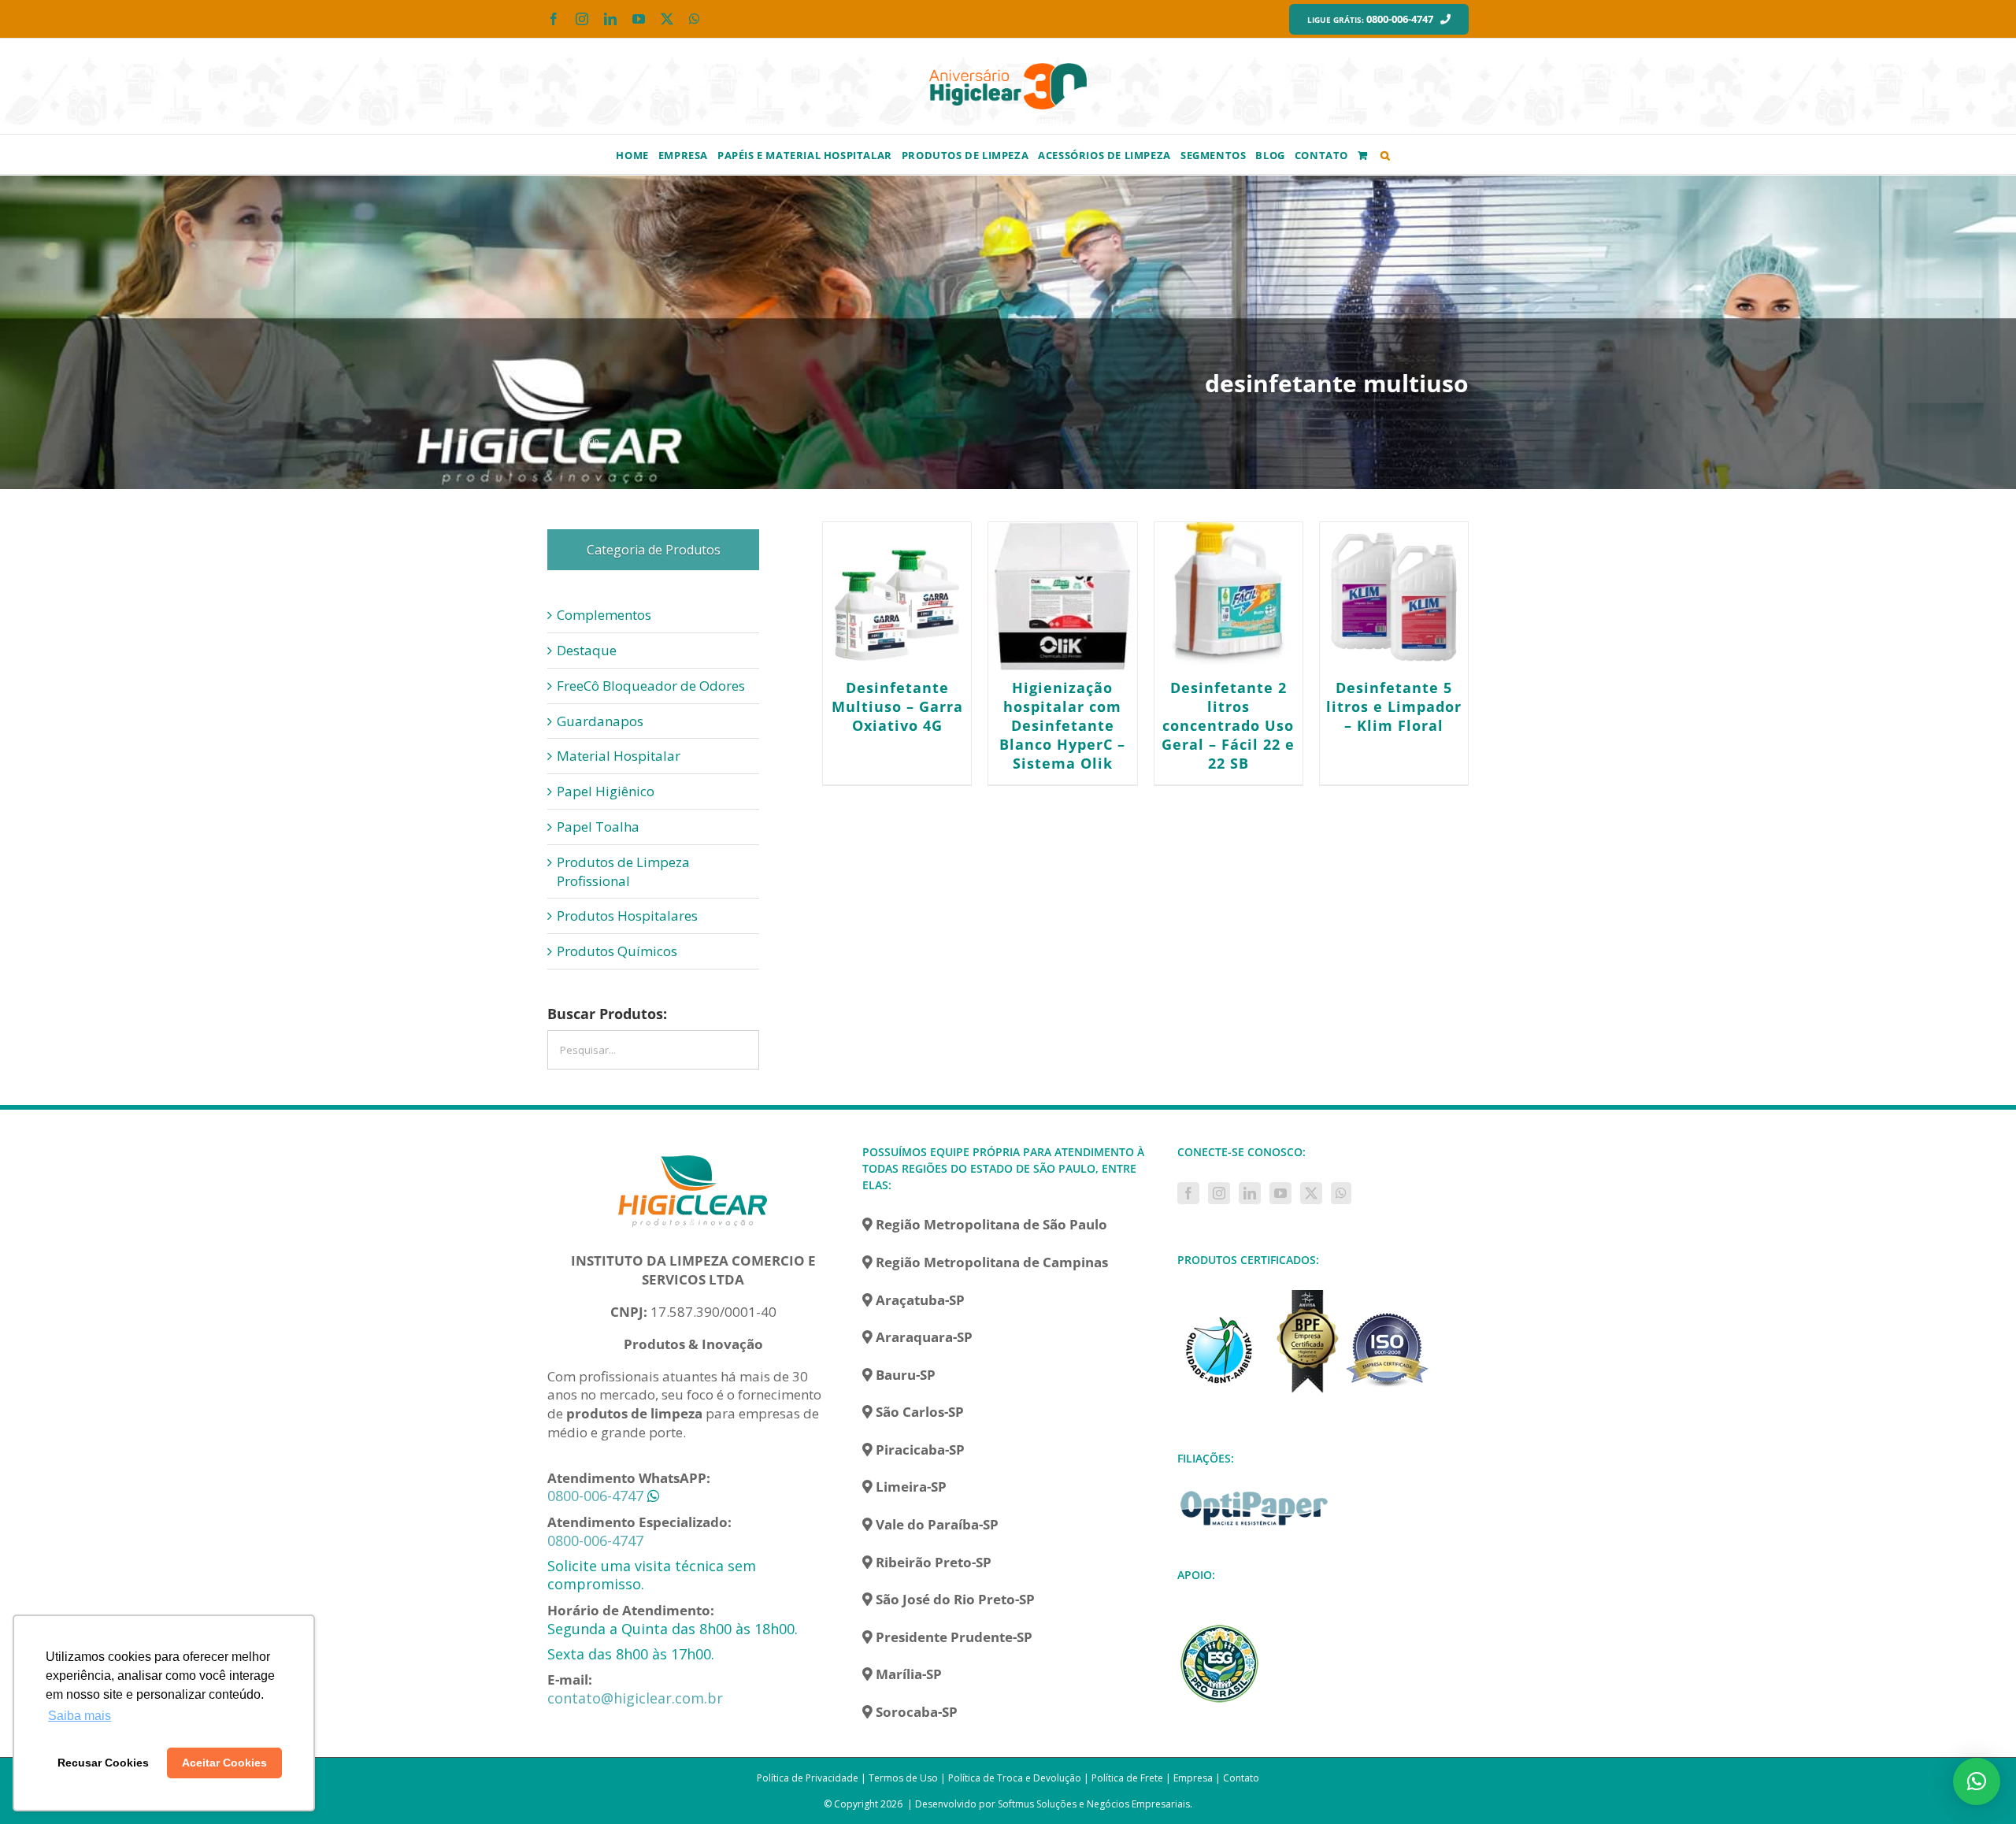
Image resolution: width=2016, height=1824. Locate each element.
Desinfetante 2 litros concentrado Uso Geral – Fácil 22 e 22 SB (1228, 725)
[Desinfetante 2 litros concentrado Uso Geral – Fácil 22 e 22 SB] (1228, 596)
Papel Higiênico (606, 791)
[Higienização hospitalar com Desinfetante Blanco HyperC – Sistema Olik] (1062, 596)
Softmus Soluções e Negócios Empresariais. (1095, 1804)
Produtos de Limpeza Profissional (623, 871)
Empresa (1193, 1778)
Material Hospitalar (619, 756)
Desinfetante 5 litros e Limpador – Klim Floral (1394, 706)
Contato (1241, 1778)
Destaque (587, 650)
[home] (693, 1153)
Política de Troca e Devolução (1015, 1778)
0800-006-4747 (595, 1496)
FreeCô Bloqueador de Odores (651, 686)
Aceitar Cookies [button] (224, 1763)
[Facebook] (1188, 1193)
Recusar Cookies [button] (103, 1763)
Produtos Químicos (617, 951)
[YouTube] (1280, 1193)
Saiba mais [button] (80, 1716)
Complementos (604, 615)
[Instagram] (1219, 1193)
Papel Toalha (598, 827)
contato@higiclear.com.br (635, 1698)
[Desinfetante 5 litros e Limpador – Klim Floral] (1394, 596)
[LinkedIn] (1250, 1193)
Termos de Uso (903, 1778)
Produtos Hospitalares (627, 916)
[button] (1386, 154)
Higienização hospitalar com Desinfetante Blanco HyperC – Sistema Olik (1062, 725)
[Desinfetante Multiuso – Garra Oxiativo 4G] (897, 596)
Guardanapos (600, 721)
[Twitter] (1311, 1193)
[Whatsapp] (1341, 1193)
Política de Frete (1127, 1778)
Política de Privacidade (808, 1778)
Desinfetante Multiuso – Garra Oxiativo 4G (897, 706)
